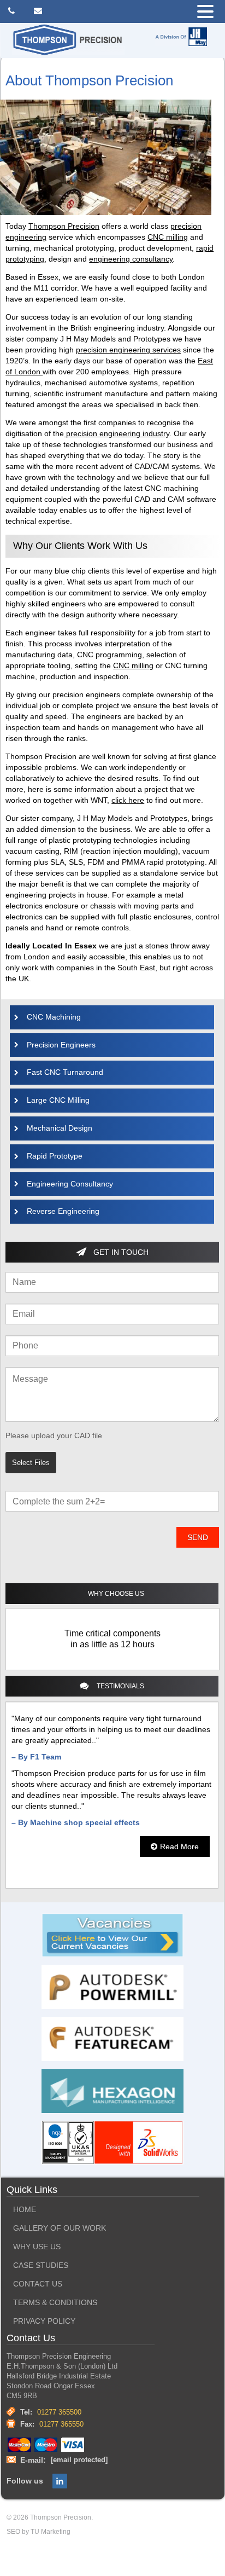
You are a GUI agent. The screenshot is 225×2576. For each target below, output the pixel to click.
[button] (208, 12)
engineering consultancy (131, 259)
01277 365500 (59, 2412)
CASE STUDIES (41, 2265)
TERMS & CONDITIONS (55, 2303)
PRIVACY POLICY (44, 2321)
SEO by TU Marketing (39, 2532)
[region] (112, 1639)
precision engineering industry (117, 433)
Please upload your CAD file (54, 1435)
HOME (25, 2210)
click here (128, 800)
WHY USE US (37, 2247)
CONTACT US (38, 2284)
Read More (179, 1846)
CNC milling (168, 237)
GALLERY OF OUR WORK (60, 2228)
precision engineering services (128, 350)
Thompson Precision (64, 226)
